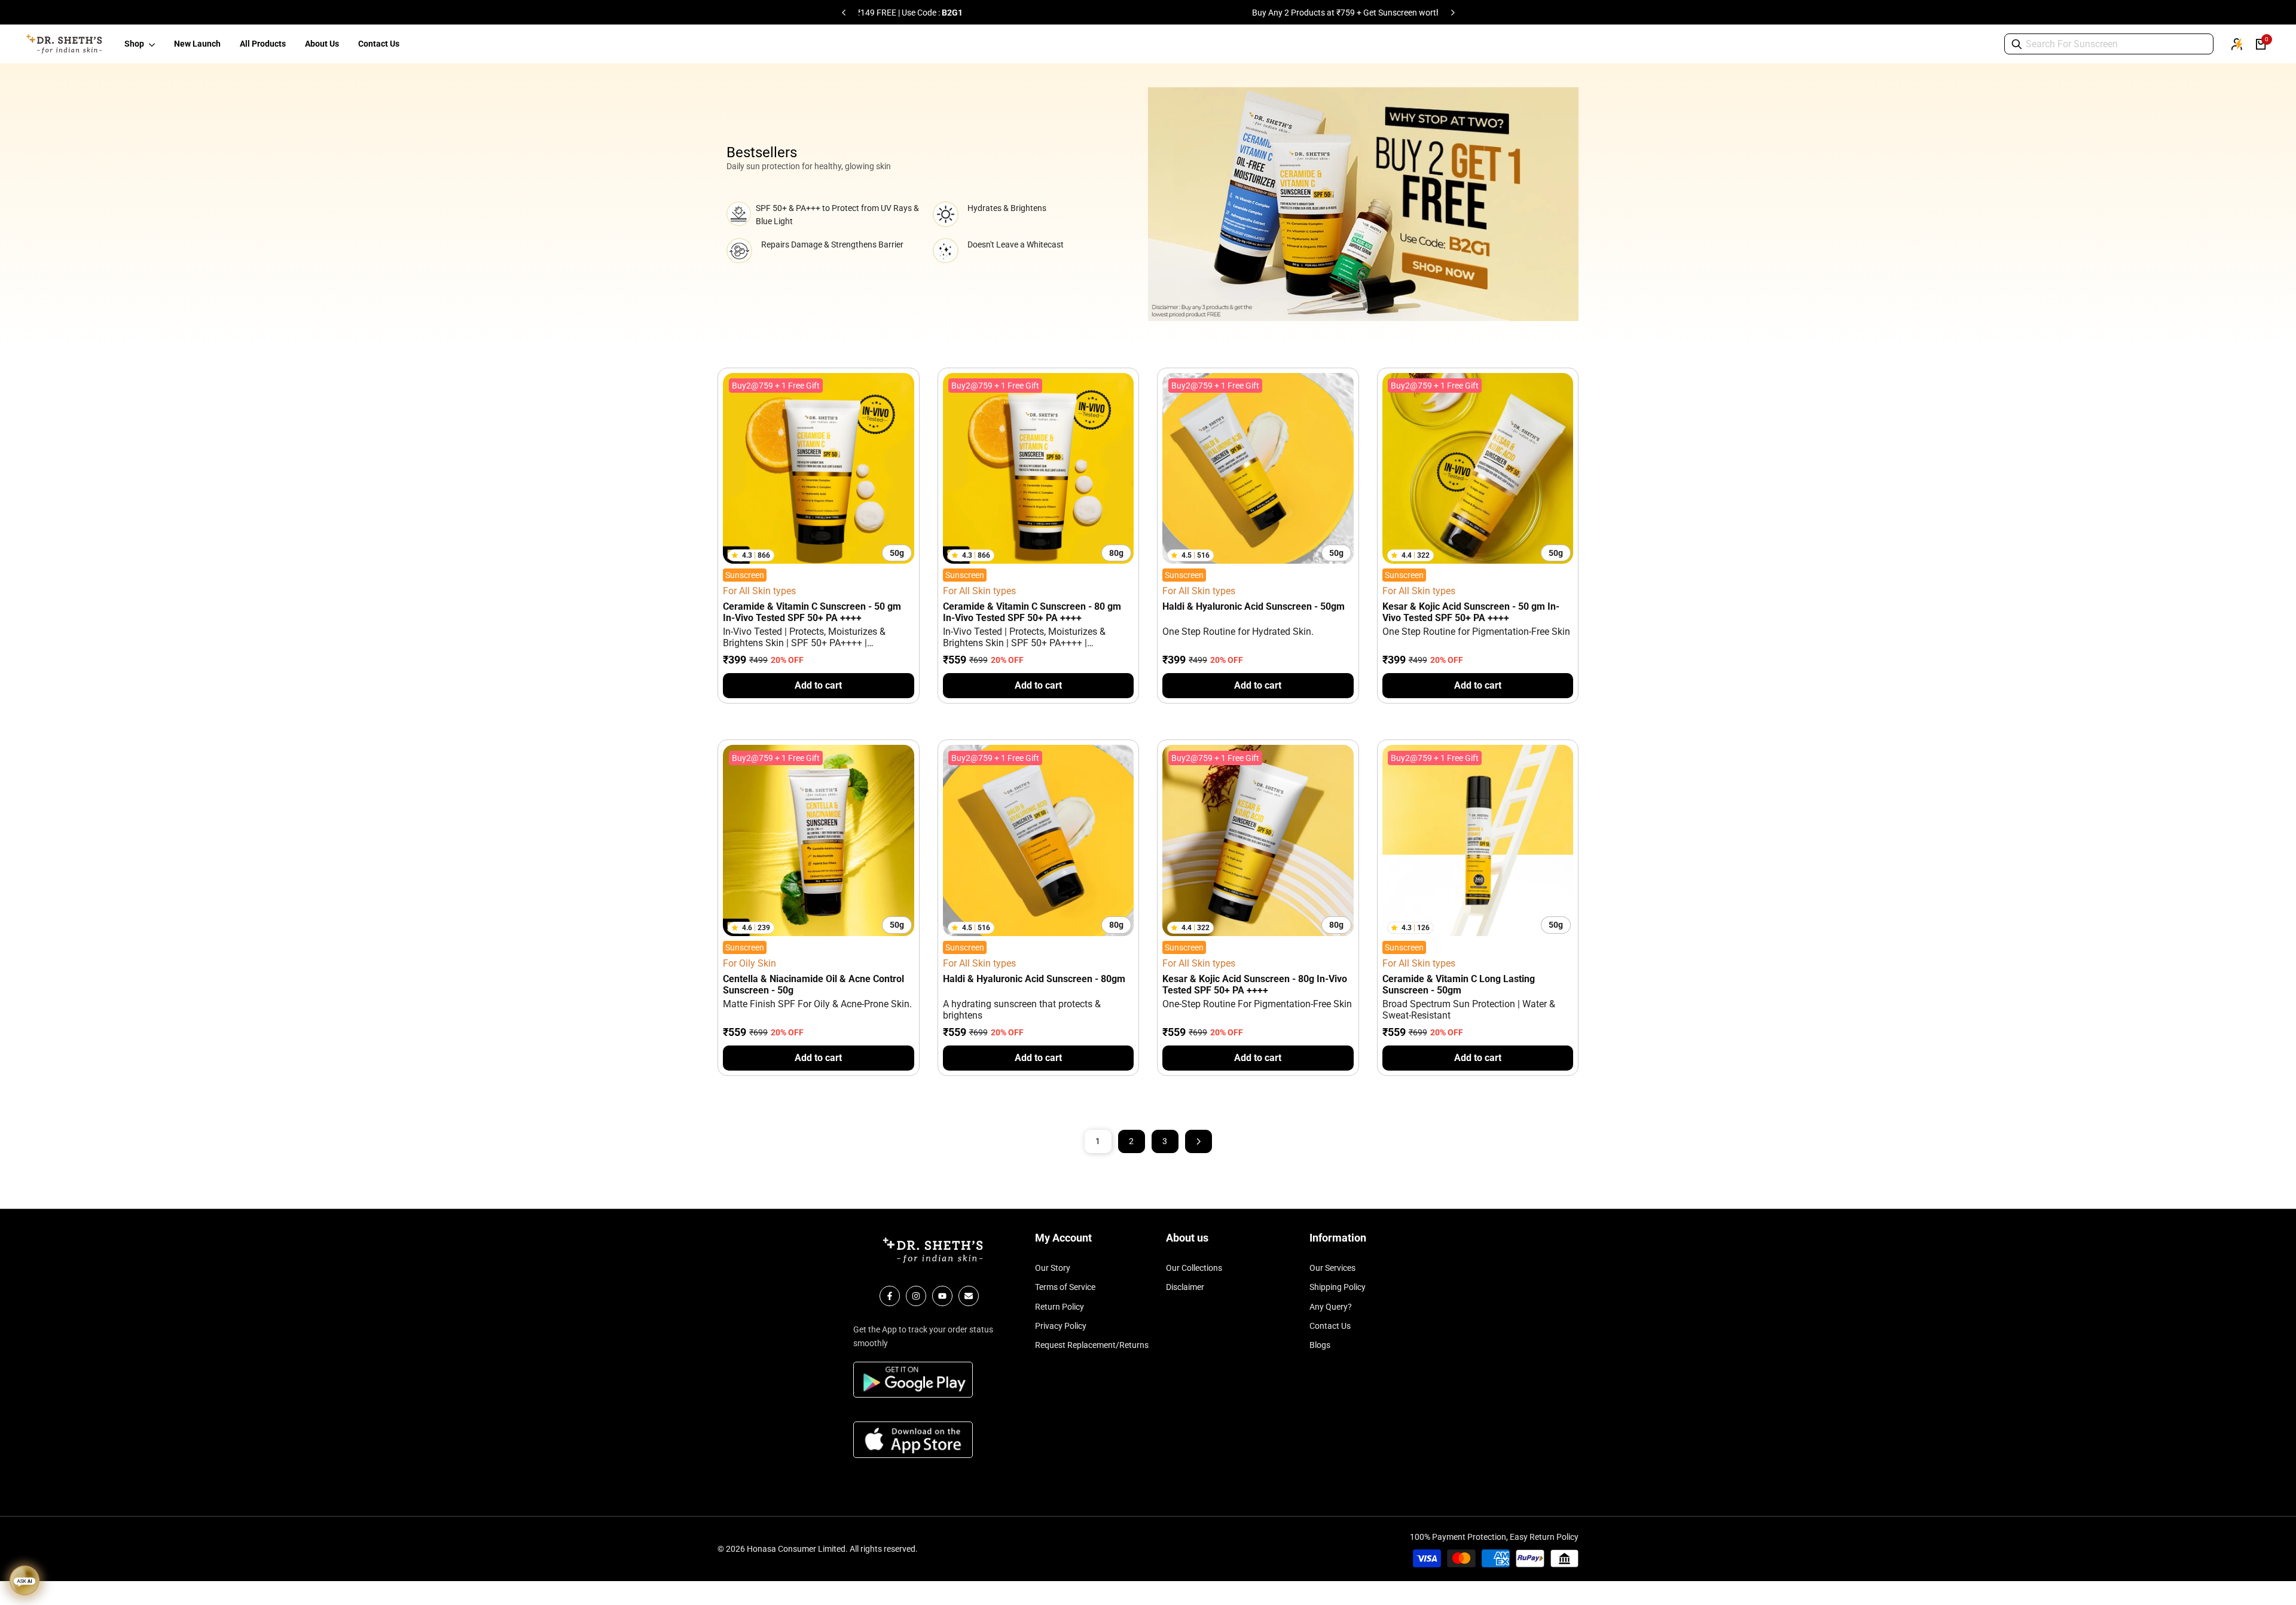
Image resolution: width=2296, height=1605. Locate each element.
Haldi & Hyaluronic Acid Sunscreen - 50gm (1254, 606)
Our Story (1053, 1268)
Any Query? (1331, 1307)
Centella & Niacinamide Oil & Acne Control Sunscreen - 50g (813, 985)
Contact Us (1330, 1326)
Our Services (1332, 1268)
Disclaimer (1185, 1287)
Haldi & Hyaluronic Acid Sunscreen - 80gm (1034, 979)
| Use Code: (1266, 13)
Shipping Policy (1338, 1287)
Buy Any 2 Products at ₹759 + (1044, 13)
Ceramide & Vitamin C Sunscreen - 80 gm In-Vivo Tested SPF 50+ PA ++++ (1032, 612)
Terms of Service (1065, 1287)
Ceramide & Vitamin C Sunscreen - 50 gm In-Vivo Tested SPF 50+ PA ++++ (812, 612)
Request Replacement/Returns (1092, 1345)
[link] (1363, 204)
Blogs (1320, 1345)
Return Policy (1060, 1307)
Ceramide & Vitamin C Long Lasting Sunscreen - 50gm (1459, 985)
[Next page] (1199, 1141)
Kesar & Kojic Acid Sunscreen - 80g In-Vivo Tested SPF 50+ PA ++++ (1255, 985)
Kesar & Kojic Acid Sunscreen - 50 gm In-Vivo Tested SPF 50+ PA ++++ (1471, 612)
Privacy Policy (1061, 1326)
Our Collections (1194, 1268)
